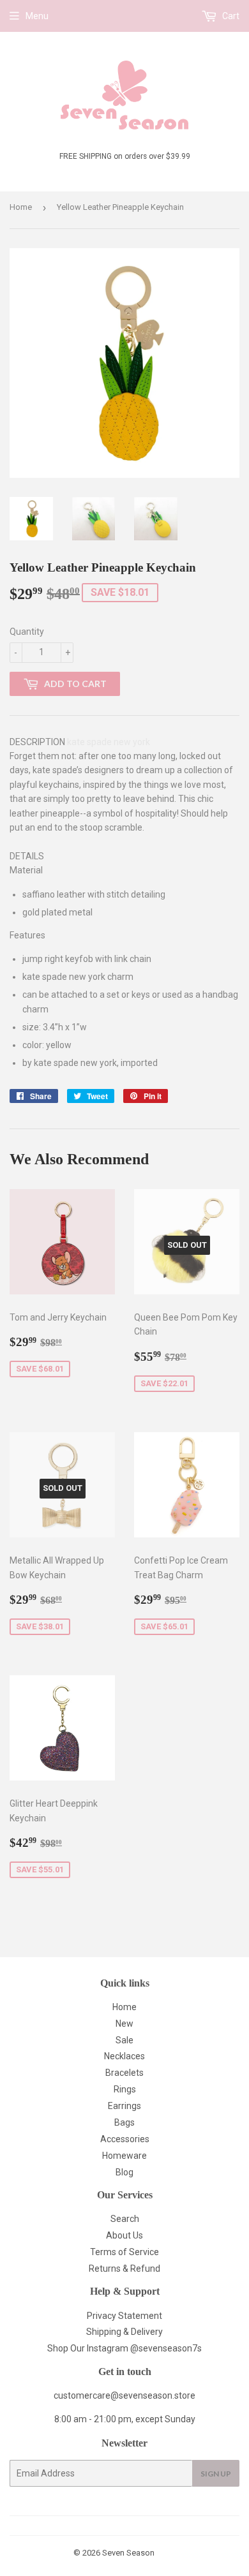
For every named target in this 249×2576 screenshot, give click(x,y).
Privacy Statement (124, 2316)
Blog (124, 2172)
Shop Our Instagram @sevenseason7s (124, 2348)
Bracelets (124, 2073)
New (124, 2024)
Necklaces (124, 2056)
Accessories (125, 2139)
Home (21, 207)
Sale (124, 2040)
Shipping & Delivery (124, 2332)
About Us (124, 2235)
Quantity (27, 632)
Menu (37, 16)
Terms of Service (124, 2252)
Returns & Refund (124, 2269)
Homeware (124, 2156)
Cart (230, 16)
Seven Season (128, 2553)
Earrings (124, 2106)
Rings (125, 2089)
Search (125, 2219)
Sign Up (216, 2474)
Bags (124, 2122)
